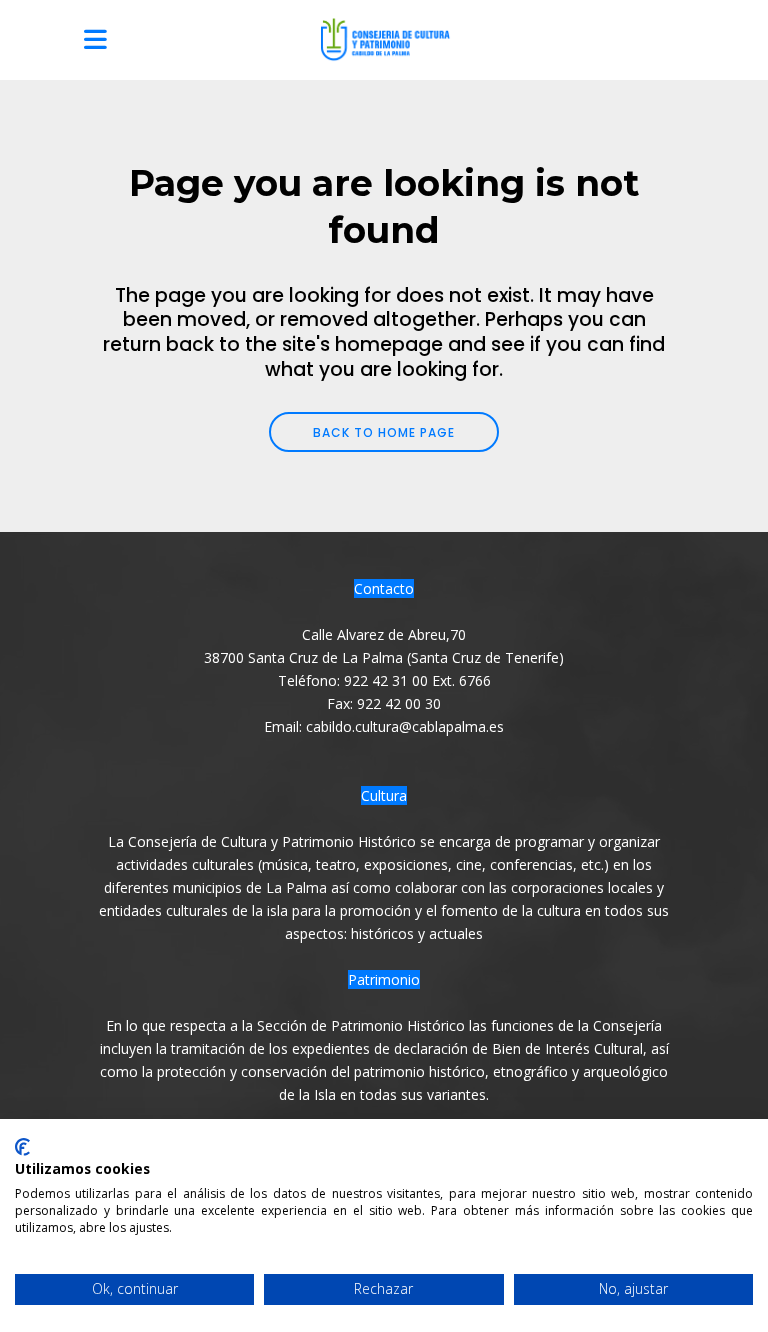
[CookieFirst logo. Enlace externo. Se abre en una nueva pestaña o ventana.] (22, 1147)
